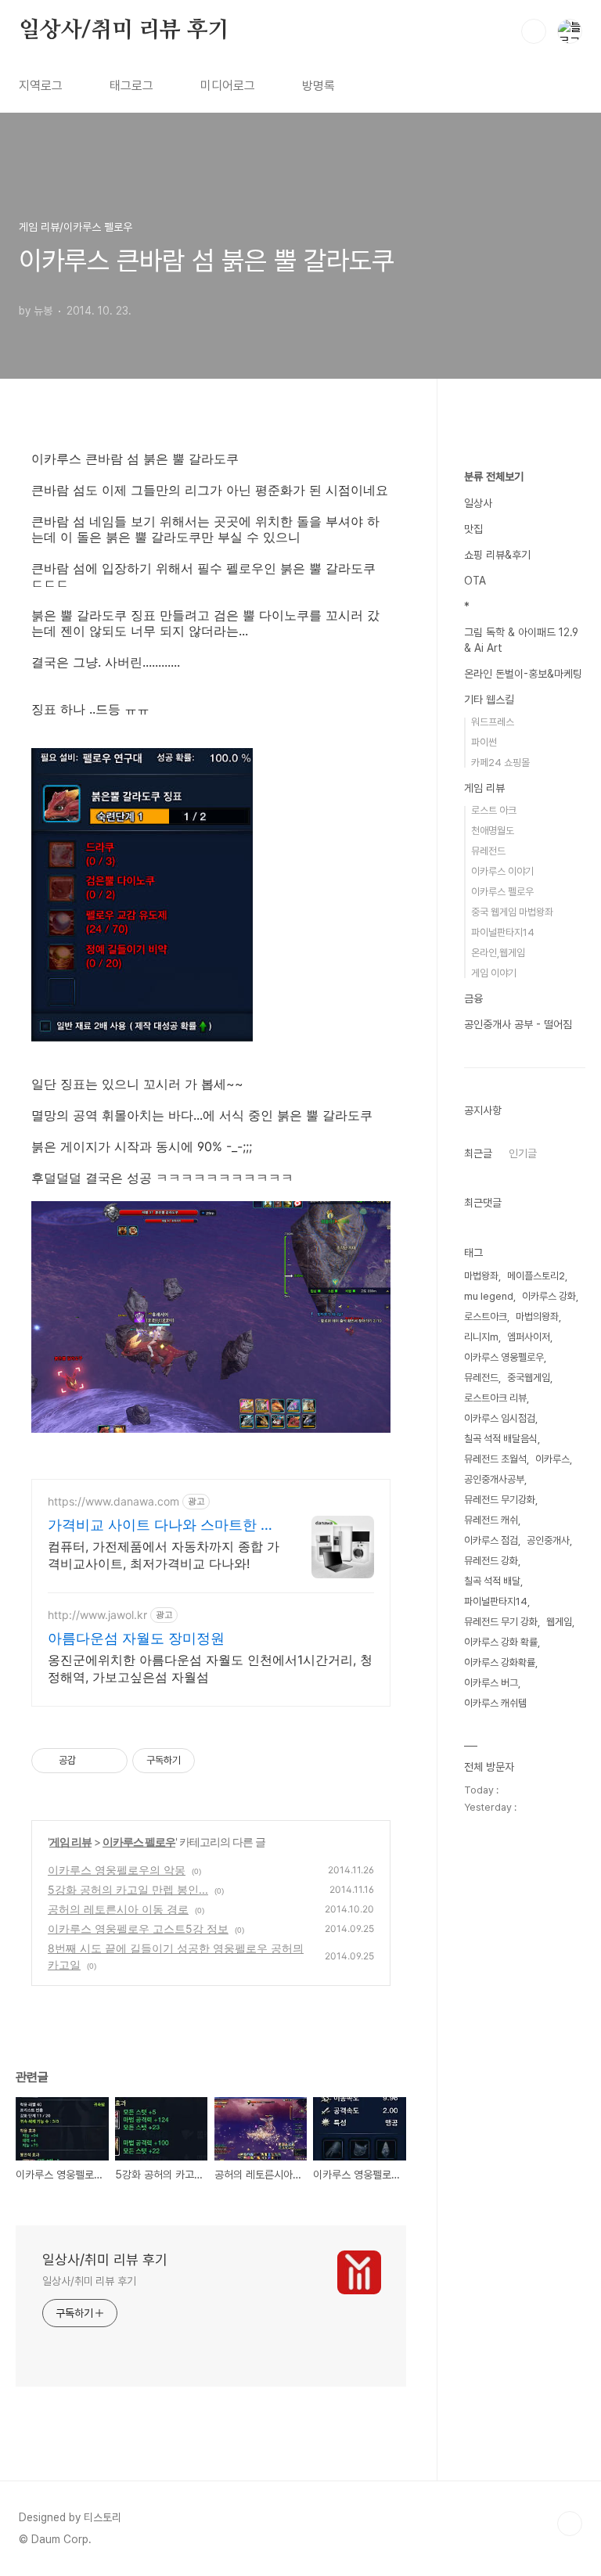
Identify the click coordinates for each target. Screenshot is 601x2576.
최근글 (478, 1153)
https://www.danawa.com (113, 1501)
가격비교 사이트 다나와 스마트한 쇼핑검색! (161, 1525)
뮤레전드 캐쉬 (491, 1520)
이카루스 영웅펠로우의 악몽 (117, 1870)
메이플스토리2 (536, 1276)
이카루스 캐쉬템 (495, 1703)
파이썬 (484, 742)
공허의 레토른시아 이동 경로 (118, 1909)
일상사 (478, 503)
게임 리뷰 (70, 1842)
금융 (473, 998)
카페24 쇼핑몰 (500, 763)
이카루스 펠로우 (139, 1842)
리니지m (481, 1337)
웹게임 (559, 1622)
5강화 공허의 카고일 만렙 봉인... (128, 1889)
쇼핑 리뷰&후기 (497, 555)
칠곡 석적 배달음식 (501, 1439)
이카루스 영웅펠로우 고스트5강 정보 (138, 1928)
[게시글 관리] (110, 1761)
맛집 (473, 529)
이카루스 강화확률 (500, 1662)
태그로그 (131, 86)
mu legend (489, 1296)
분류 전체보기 (494, 477)
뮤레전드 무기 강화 (501, 1622)
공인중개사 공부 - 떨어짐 (518, 1024)
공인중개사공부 (494, 1479)
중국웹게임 (529, 1378)
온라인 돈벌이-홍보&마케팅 (523, 674)
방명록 (318, 86)
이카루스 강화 (549, 1296)
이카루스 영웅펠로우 (504, 1357)
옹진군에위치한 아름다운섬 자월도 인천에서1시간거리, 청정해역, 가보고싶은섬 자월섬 (210, 1668)
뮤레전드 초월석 (495, 1459)
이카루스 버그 (491, 1683)
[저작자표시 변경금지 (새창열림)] (209, 1761)
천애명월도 (493, 831)
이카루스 (552, 1459)
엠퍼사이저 (529, 1337)
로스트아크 (486, 1317)
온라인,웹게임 (498, 953)
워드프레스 (493, 722)
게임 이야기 (494, 973)
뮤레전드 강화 (491, 1561)
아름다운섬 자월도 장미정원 (136, 1638)
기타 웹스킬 (489, 700)
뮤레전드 (488, 851)
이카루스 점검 (491, 1540)
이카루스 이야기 (502, 871)
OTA (475, 581)
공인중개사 (548, 1540)
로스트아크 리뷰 (495, 1398)
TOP (570, 2524)
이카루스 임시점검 (500, 1418)
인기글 (523, 1153)
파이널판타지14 (503, 932)
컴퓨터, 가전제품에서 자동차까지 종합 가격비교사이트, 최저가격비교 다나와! (164, 1555)
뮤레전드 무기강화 (500, 1500)
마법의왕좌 (537, 1317)
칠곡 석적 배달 (492, 1581)
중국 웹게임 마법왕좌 (512, 912)
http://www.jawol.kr (97, 1615)
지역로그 (41, 86)
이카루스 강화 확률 (501, 1642)
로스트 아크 (494, 810)
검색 (534, 31)
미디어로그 (228, 86)
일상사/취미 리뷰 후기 (124, 31)
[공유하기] (90, 1761)
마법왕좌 (481, 1276)
